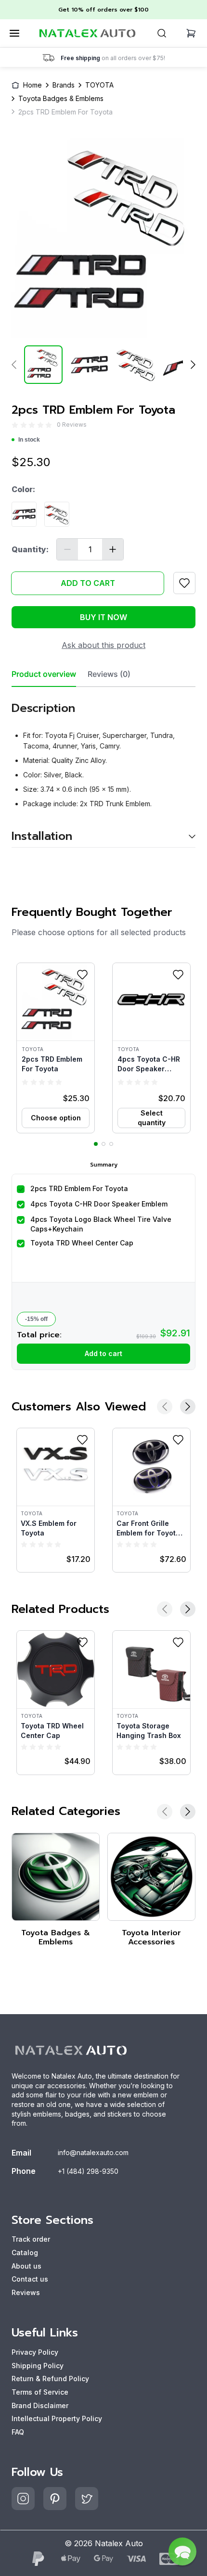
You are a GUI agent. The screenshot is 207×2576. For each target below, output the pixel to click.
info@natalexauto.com (93, 2152)
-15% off (36, 1319)
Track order (31, 2239)
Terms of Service (40, 2392)
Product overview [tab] (44, 674)
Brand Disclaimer (40, 2405)
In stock (29, 440)
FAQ (18, 2432)
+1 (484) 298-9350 (88, 2171)
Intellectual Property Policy (57, 2418)
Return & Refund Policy (50, 2379)
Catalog (25, 2252)
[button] (56, 1048)
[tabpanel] (103, 768)
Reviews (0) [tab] (109, 674)
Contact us (30, 2279)
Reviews (26, 2292)
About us (26, 2266)
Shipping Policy (38, 2366)
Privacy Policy (35, 2352)
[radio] (15, 425)
